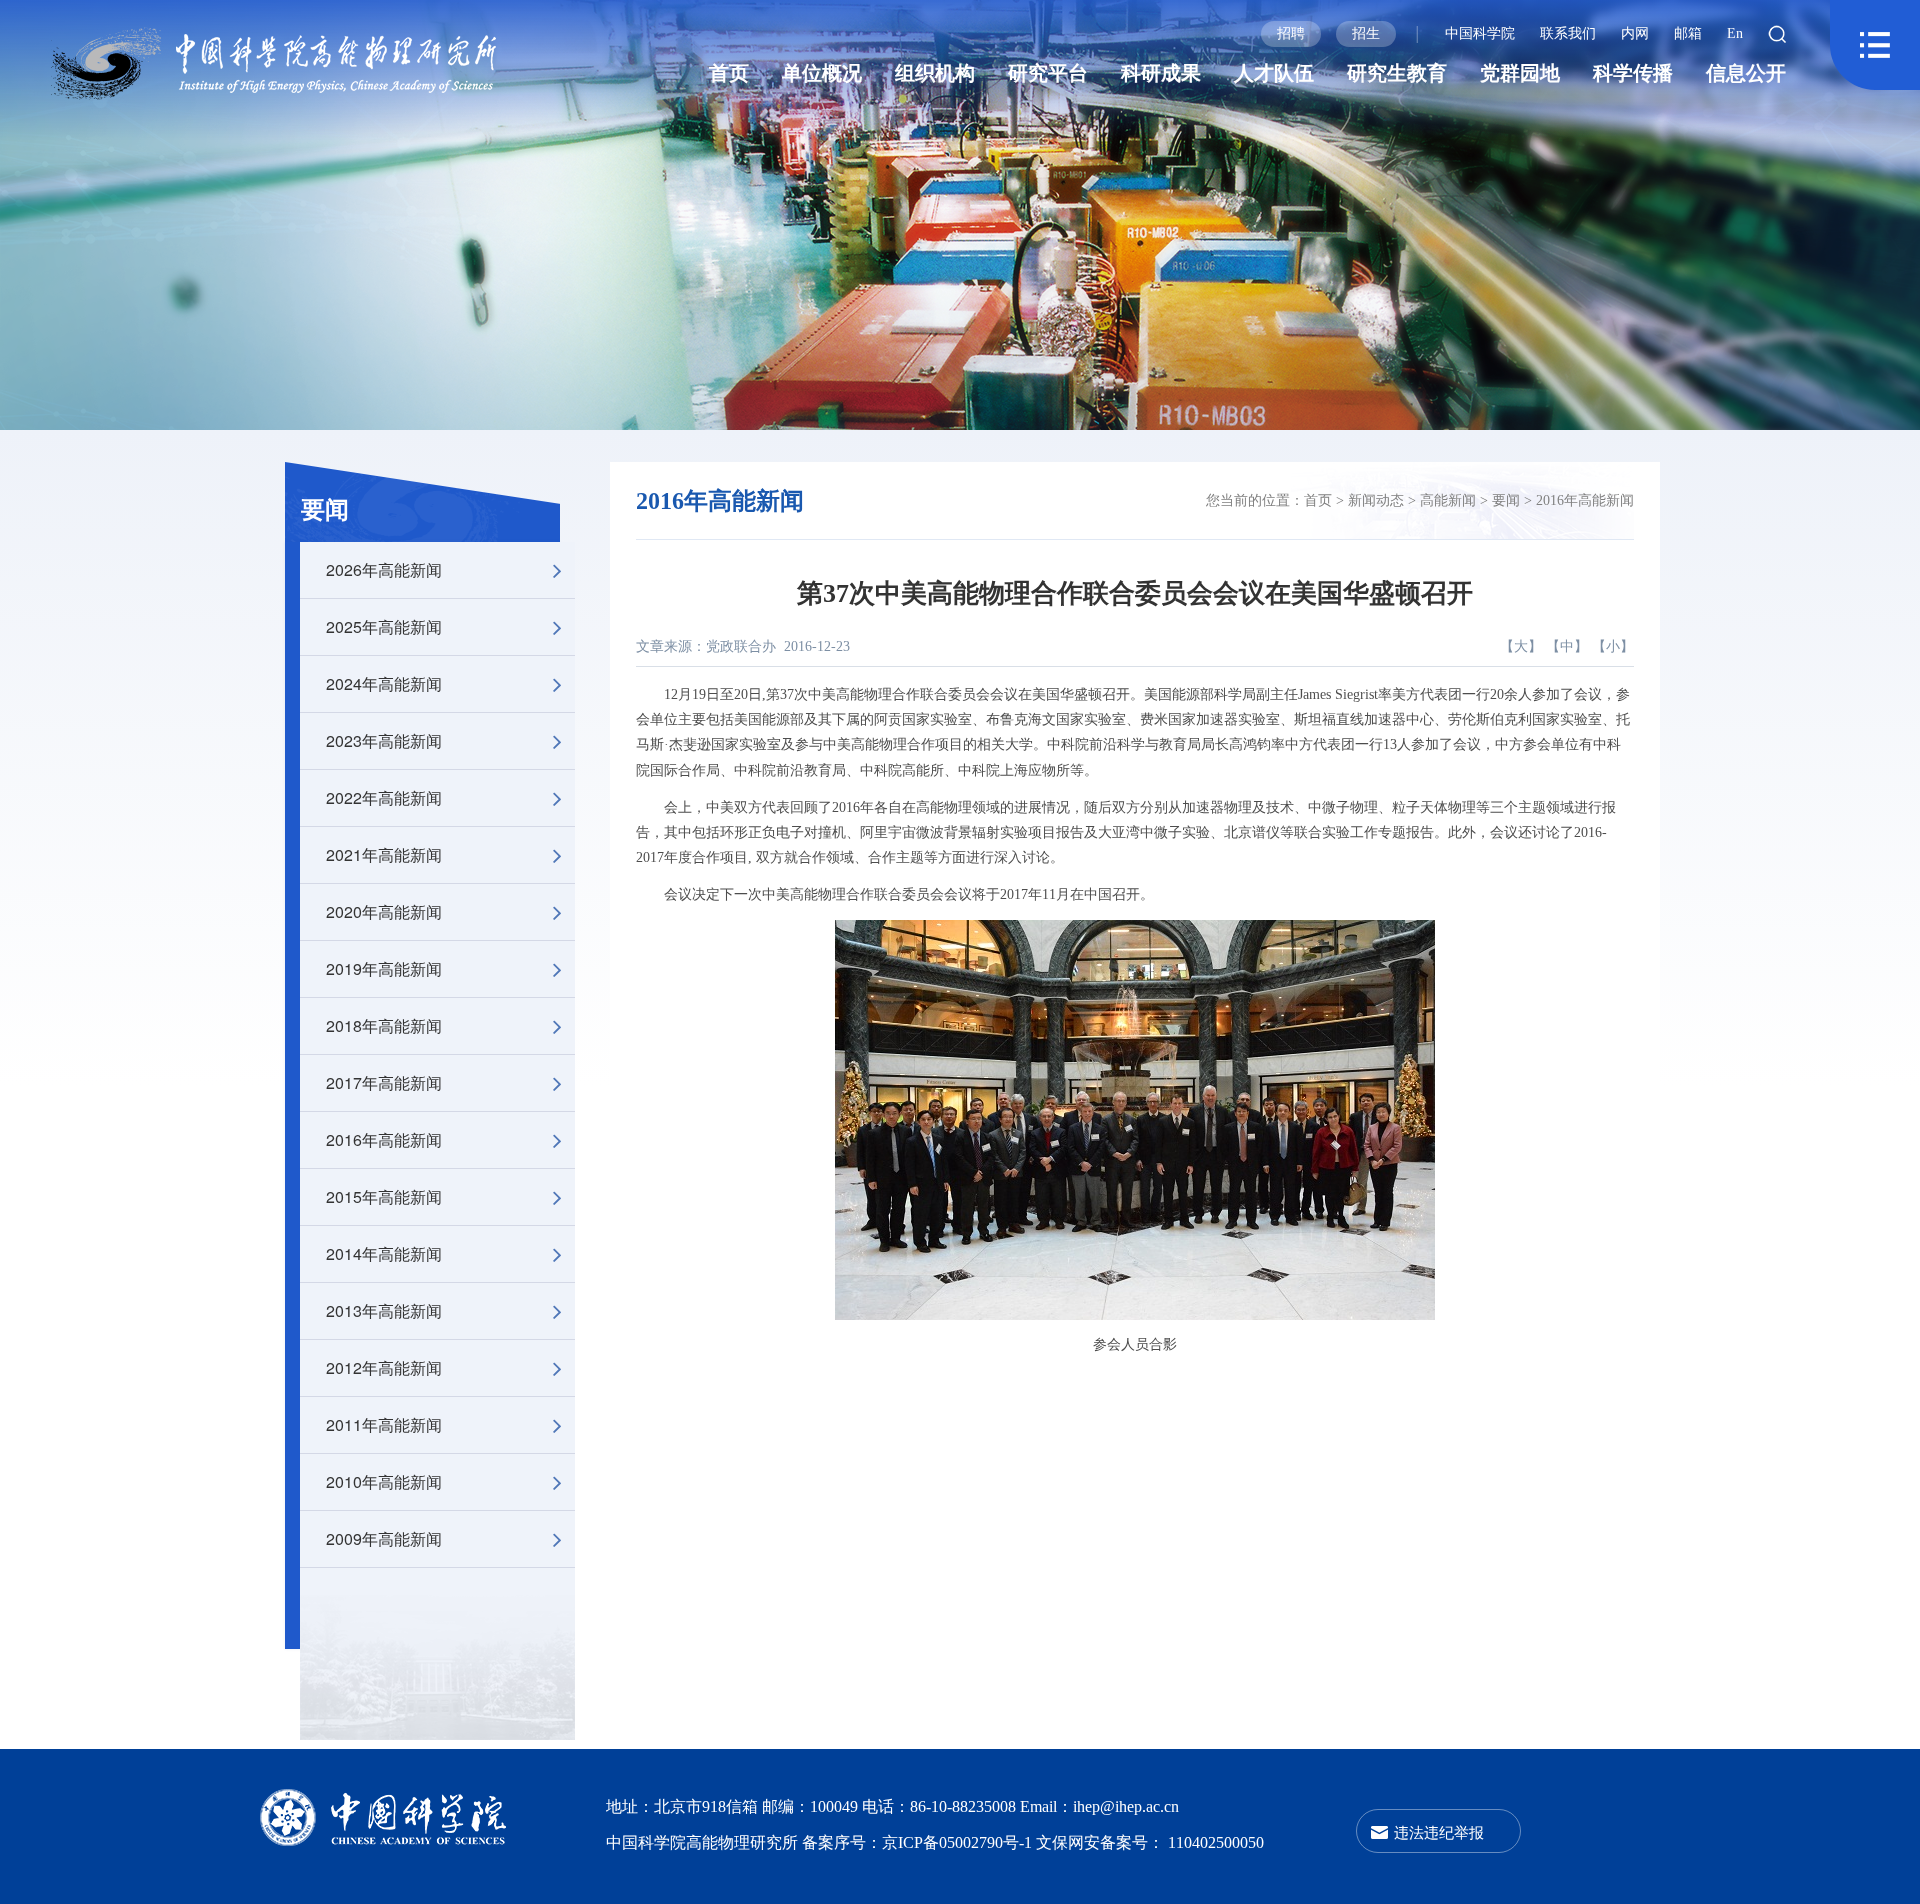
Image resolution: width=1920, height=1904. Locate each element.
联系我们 (1568, 33)
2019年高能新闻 (384, 968)
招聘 (1291, 33)
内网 (1635, 33)
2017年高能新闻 (384, 1082)
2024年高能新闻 (384, 683)
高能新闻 (1448, 500)
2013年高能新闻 (384, 1310)
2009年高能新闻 (384, 1538)
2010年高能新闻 (384, 1481)
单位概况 (822, 73)
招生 (1366, 33)
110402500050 (1216, 1842)
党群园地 (1520, 73)
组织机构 (935, 73)
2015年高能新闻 (384, 1196)
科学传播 (1633, 73)
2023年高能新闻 (384, 740)
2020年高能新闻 (384, 911)
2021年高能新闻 (384, 854)
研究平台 (1048, 73)
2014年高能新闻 (384, 1253)
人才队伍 (1274, 73)
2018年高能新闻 (384, 1025)
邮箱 (1688, 33)
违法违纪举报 (1439, 1831)
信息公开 (1746, 73)
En (1735, 33)
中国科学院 (1480, 33)
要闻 (325, 510)
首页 (729, 73)
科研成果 (1161, 73)
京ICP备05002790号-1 (959, 1842)
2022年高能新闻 (384, 797)
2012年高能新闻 (384, 1367)
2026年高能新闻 (384, 569)
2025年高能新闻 (384, 626)
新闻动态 (1376, 500)
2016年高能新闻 (384, 1139)
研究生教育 (1397, 73)
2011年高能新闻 (384, 1424)
